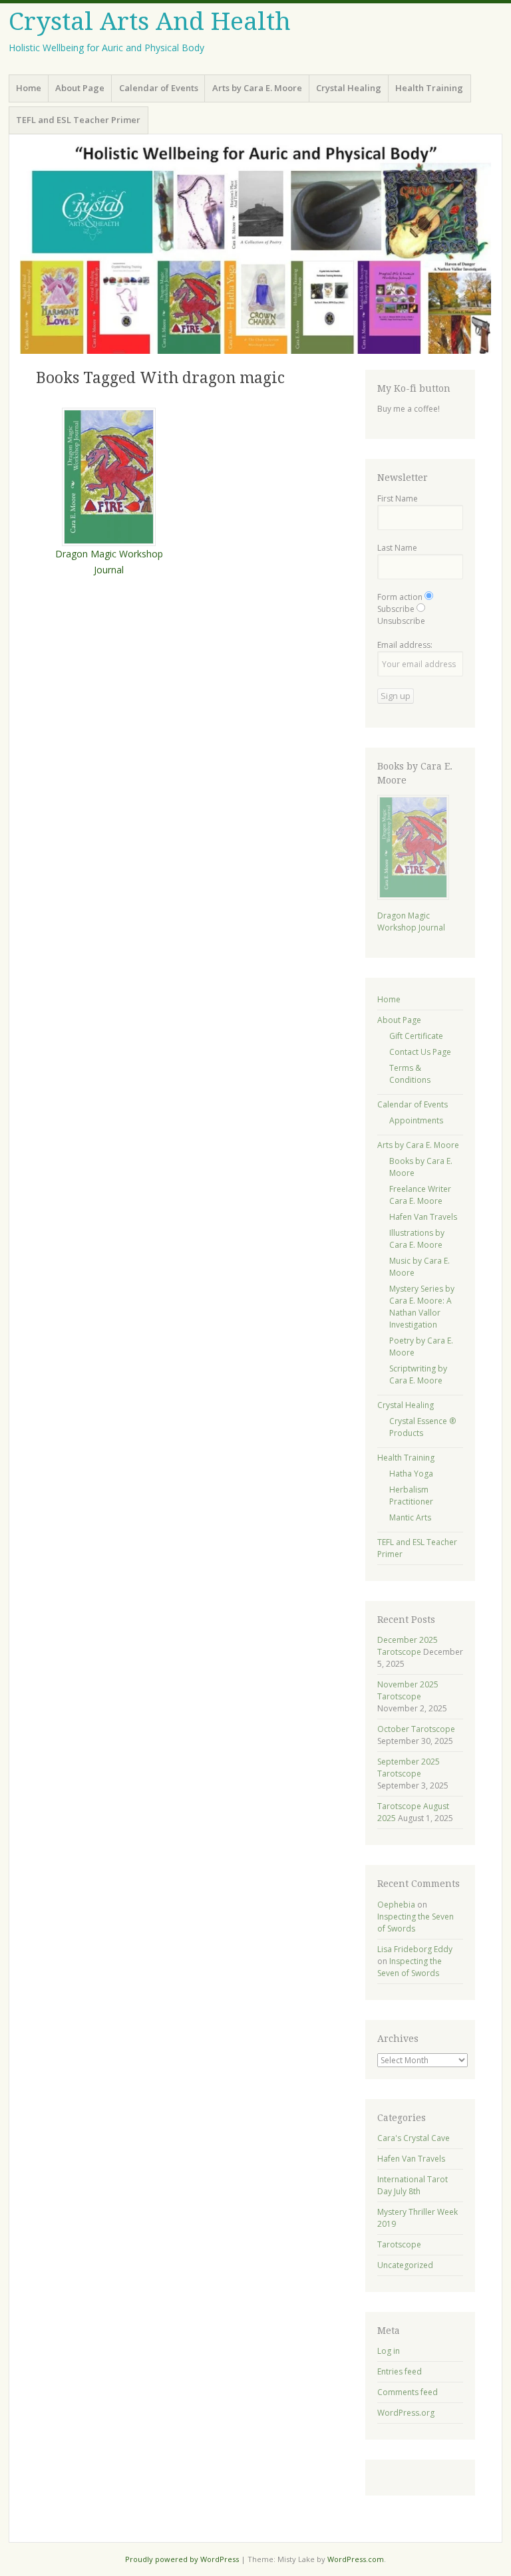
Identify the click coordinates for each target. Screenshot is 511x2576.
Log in (389, 2351)
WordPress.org (406, 2413)
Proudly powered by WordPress (182, 2559)
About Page (80, 88)
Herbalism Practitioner (411, 1496)
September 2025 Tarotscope (409, 1768)
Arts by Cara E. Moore (257, 88)
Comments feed (408, 2392)
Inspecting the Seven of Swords (410, 1967)
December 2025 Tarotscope (408, 1646)
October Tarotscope (416, 1729)
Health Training (429, 88)
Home (29, 88)
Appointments (416, 1120)
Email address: (405, 645)
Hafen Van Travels (423, 1217)
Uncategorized (405, 2265)
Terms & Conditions (410, 1074)
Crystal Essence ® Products (423, 1427)
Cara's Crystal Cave (414, 2138)
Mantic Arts (410, 1517)
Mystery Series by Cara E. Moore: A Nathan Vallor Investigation (422, 1307)
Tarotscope (399, 2244)
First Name (398, 499)
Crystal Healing (349, 88)
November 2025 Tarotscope (408, 1690)
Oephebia (396, 1905)
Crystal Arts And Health (150, 22)
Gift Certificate (416, 1036)
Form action (400, 597)
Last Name (397, 548)
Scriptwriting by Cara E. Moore (418, 1374)
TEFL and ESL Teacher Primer (78, 120)
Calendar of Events (159, 88)
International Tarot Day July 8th (413, 2185)
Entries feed (400, 2371)
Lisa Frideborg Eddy (415, 1949)
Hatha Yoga (411, 1474)
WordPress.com (356, 2559)
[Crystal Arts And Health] (255, 249)
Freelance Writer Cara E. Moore (420, 1195)
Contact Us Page (420, 1052)
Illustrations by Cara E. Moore (417, 1239)
